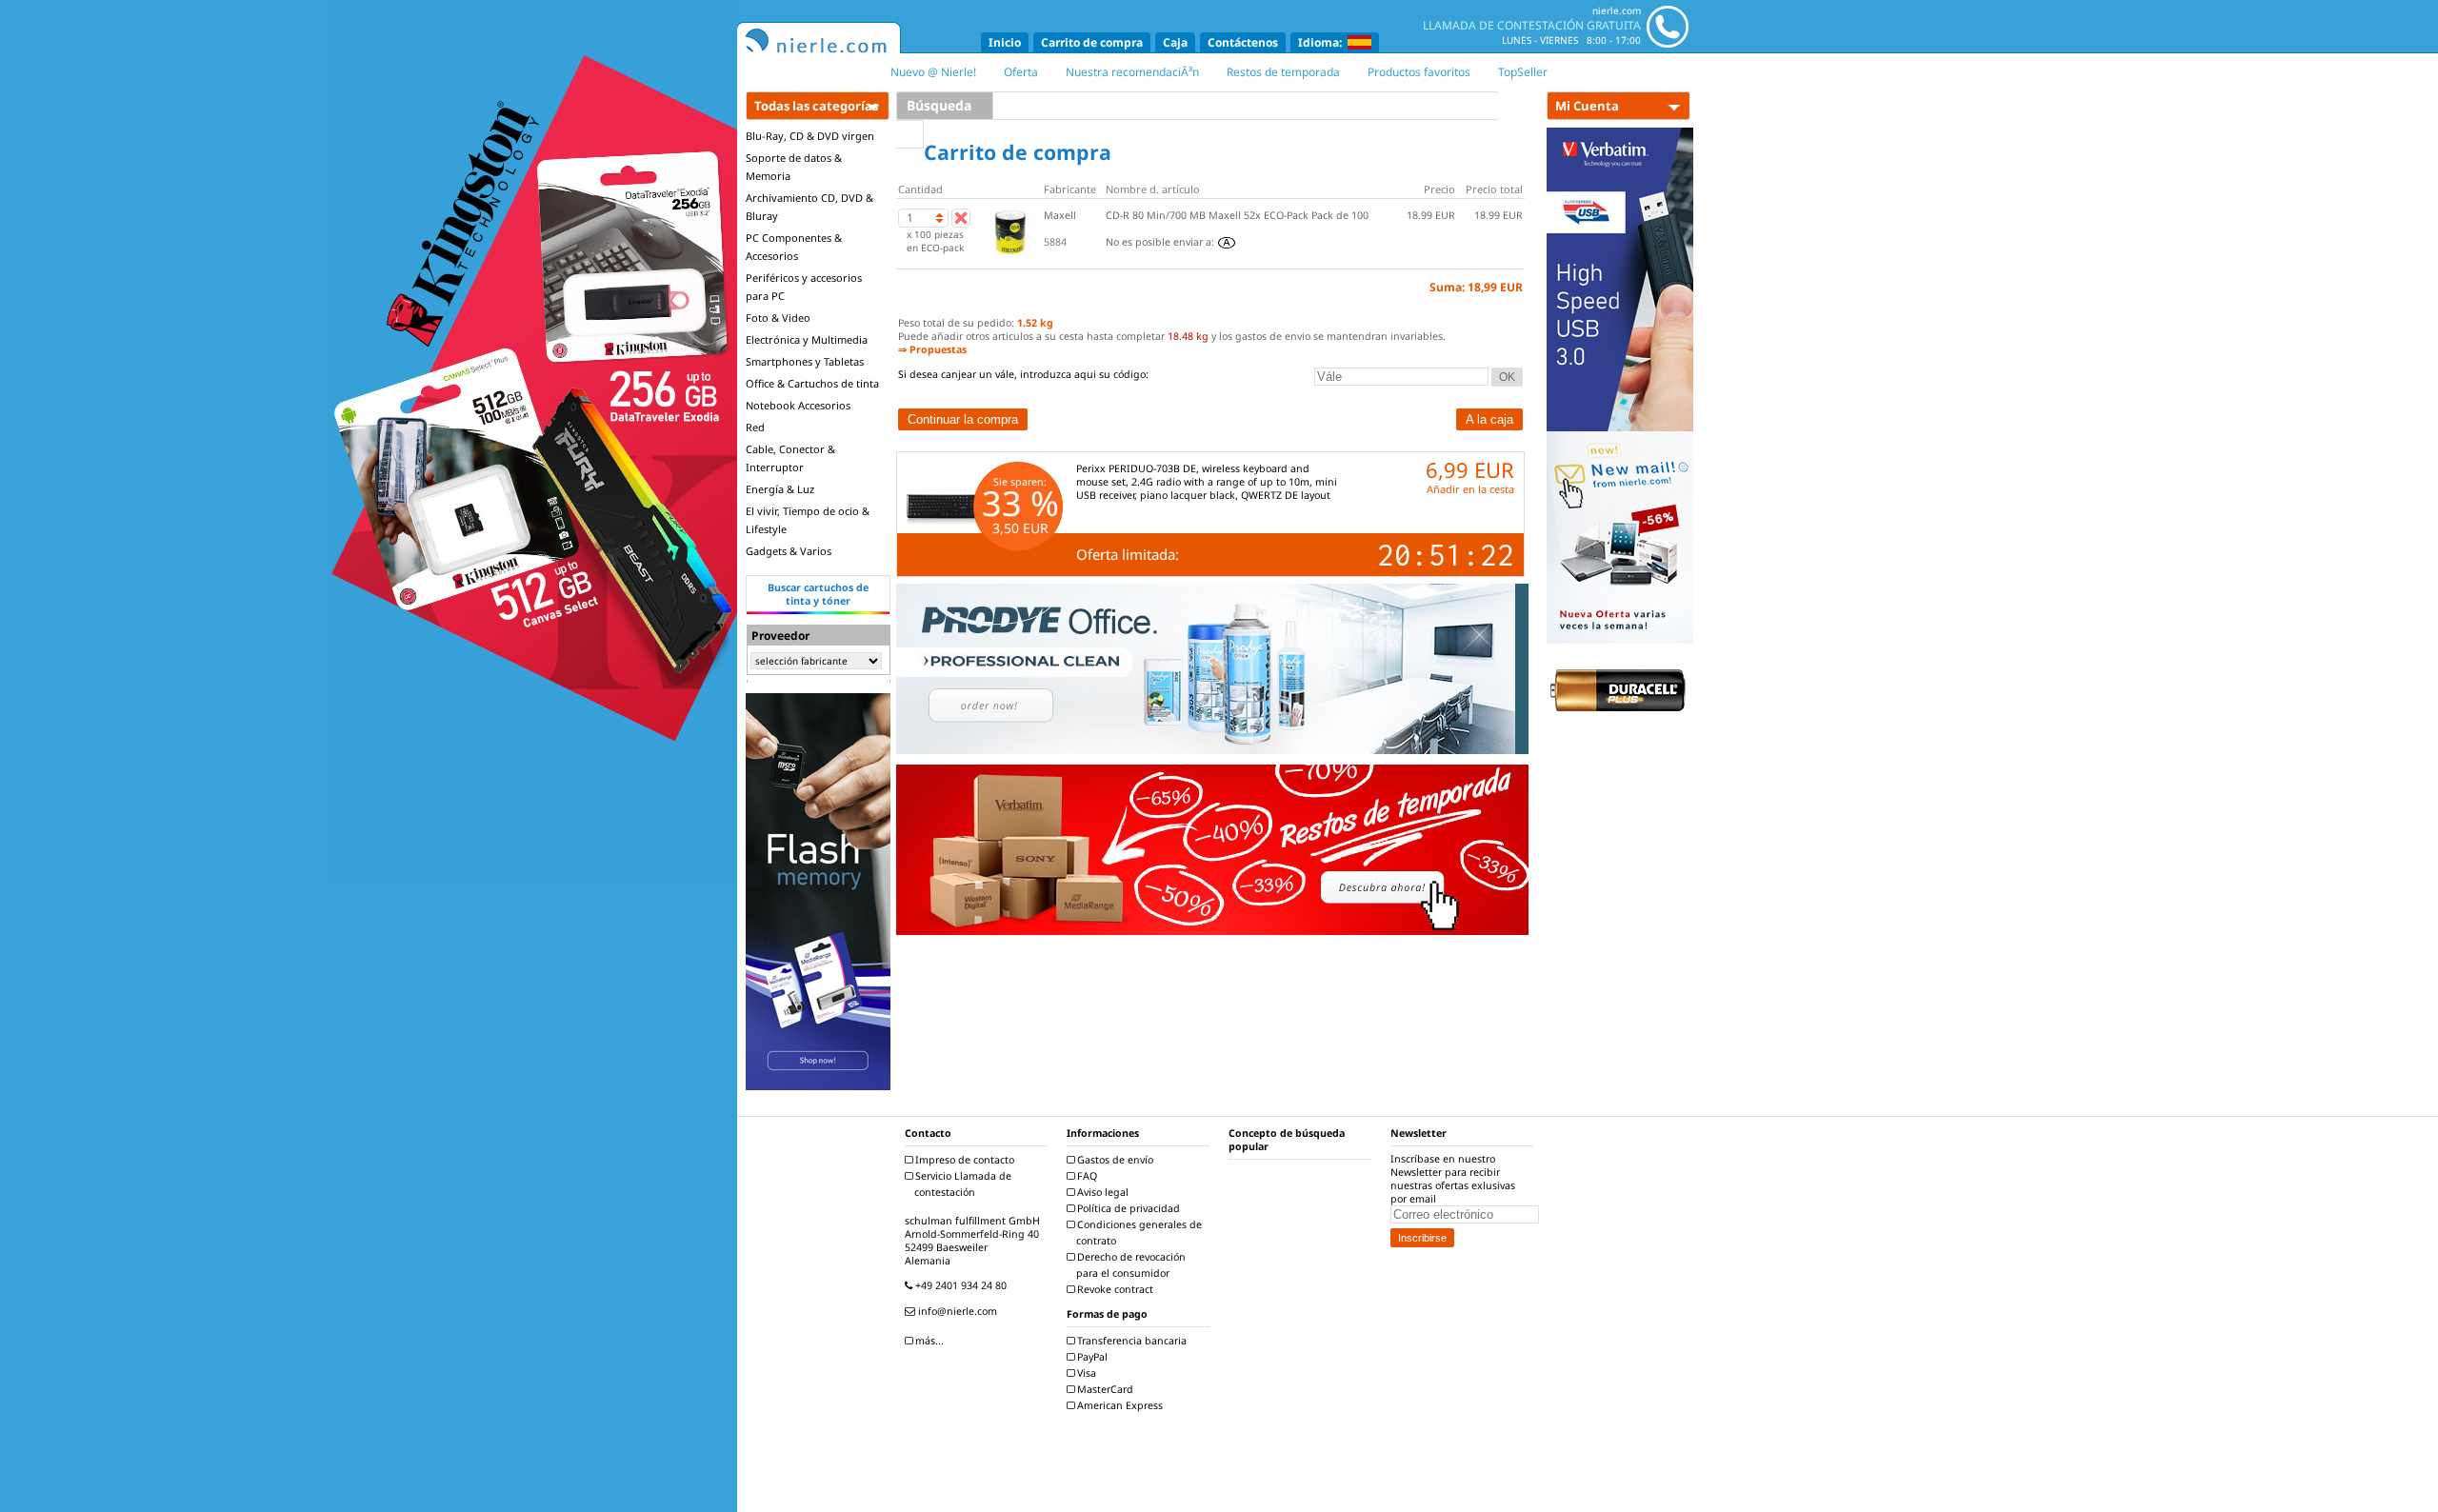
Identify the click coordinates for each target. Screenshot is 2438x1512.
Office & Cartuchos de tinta (812, 383)
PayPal (1091, 1357)
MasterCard (1104, 1389)
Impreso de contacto (963, 1160)
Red (755, 427)
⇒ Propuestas (932, 349)
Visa (1085, 1373)
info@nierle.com (956, 1311)
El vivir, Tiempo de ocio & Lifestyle (808, 520)
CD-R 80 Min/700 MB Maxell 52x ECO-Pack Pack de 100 (1237, 215)
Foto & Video (778, 318)
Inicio (1005, 42)
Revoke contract (1114, 1289)
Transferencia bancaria (1130, 1341)
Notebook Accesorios (798, 405)
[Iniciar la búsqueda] (910, 134)
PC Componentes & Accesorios (794, 247)
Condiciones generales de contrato (1138, 1233)
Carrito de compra (1092, 42)
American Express (1119, 1405)
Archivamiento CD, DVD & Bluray (809, 207)
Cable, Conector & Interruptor (790, 458)
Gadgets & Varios (789, 551)
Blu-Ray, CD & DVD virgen (810, 136)
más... (928, 1341)
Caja (1175, 42)
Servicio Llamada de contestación (962, 1184)
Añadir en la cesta (1470, 489)
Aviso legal (1101, 1192)
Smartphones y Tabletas (805, 361)
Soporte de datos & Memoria (794, 167)
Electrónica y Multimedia (807, 339)
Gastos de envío (1114, 1160)
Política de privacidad (1127, 1208)
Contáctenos (1243, 42)
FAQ (1086, 1176)
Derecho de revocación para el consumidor (1130, 1265)
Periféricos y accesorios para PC (804, 287)
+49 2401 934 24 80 (959, 1285)
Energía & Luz (780, 489)
